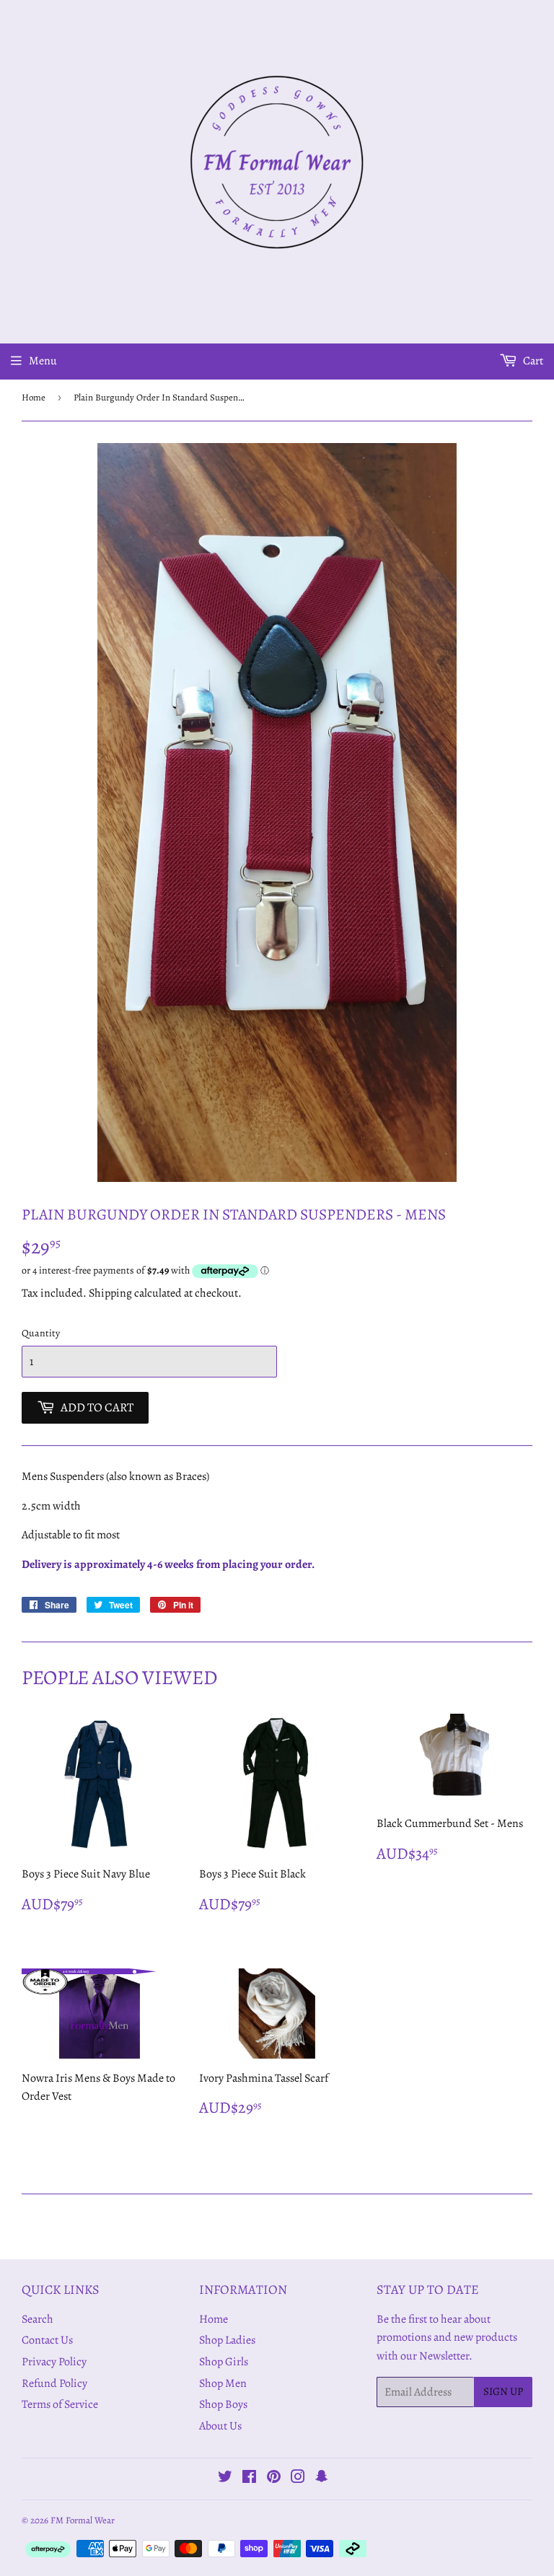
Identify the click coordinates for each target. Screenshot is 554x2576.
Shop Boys (223, 2404)
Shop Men (223, 2383)
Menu (43, 361)
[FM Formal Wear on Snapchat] (322, 2479)
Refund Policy (54, 2383)
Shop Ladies (227, 2340)
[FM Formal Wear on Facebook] (249, 2479)
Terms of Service (60, 2404)
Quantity (41, 1333)
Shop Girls (224, 2362)
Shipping (110, 1293)
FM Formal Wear (83, 2520)
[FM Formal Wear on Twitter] (225, 2479)
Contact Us (47, 2340)
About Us (220, 2426)
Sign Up (503, 2391)
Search (38, 2319)
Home (34, 397)
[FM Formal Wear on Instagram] (298, 2479)
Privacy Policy (54, 2362)
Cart (532, 361)
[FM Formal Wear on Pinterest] (274, 2479)
